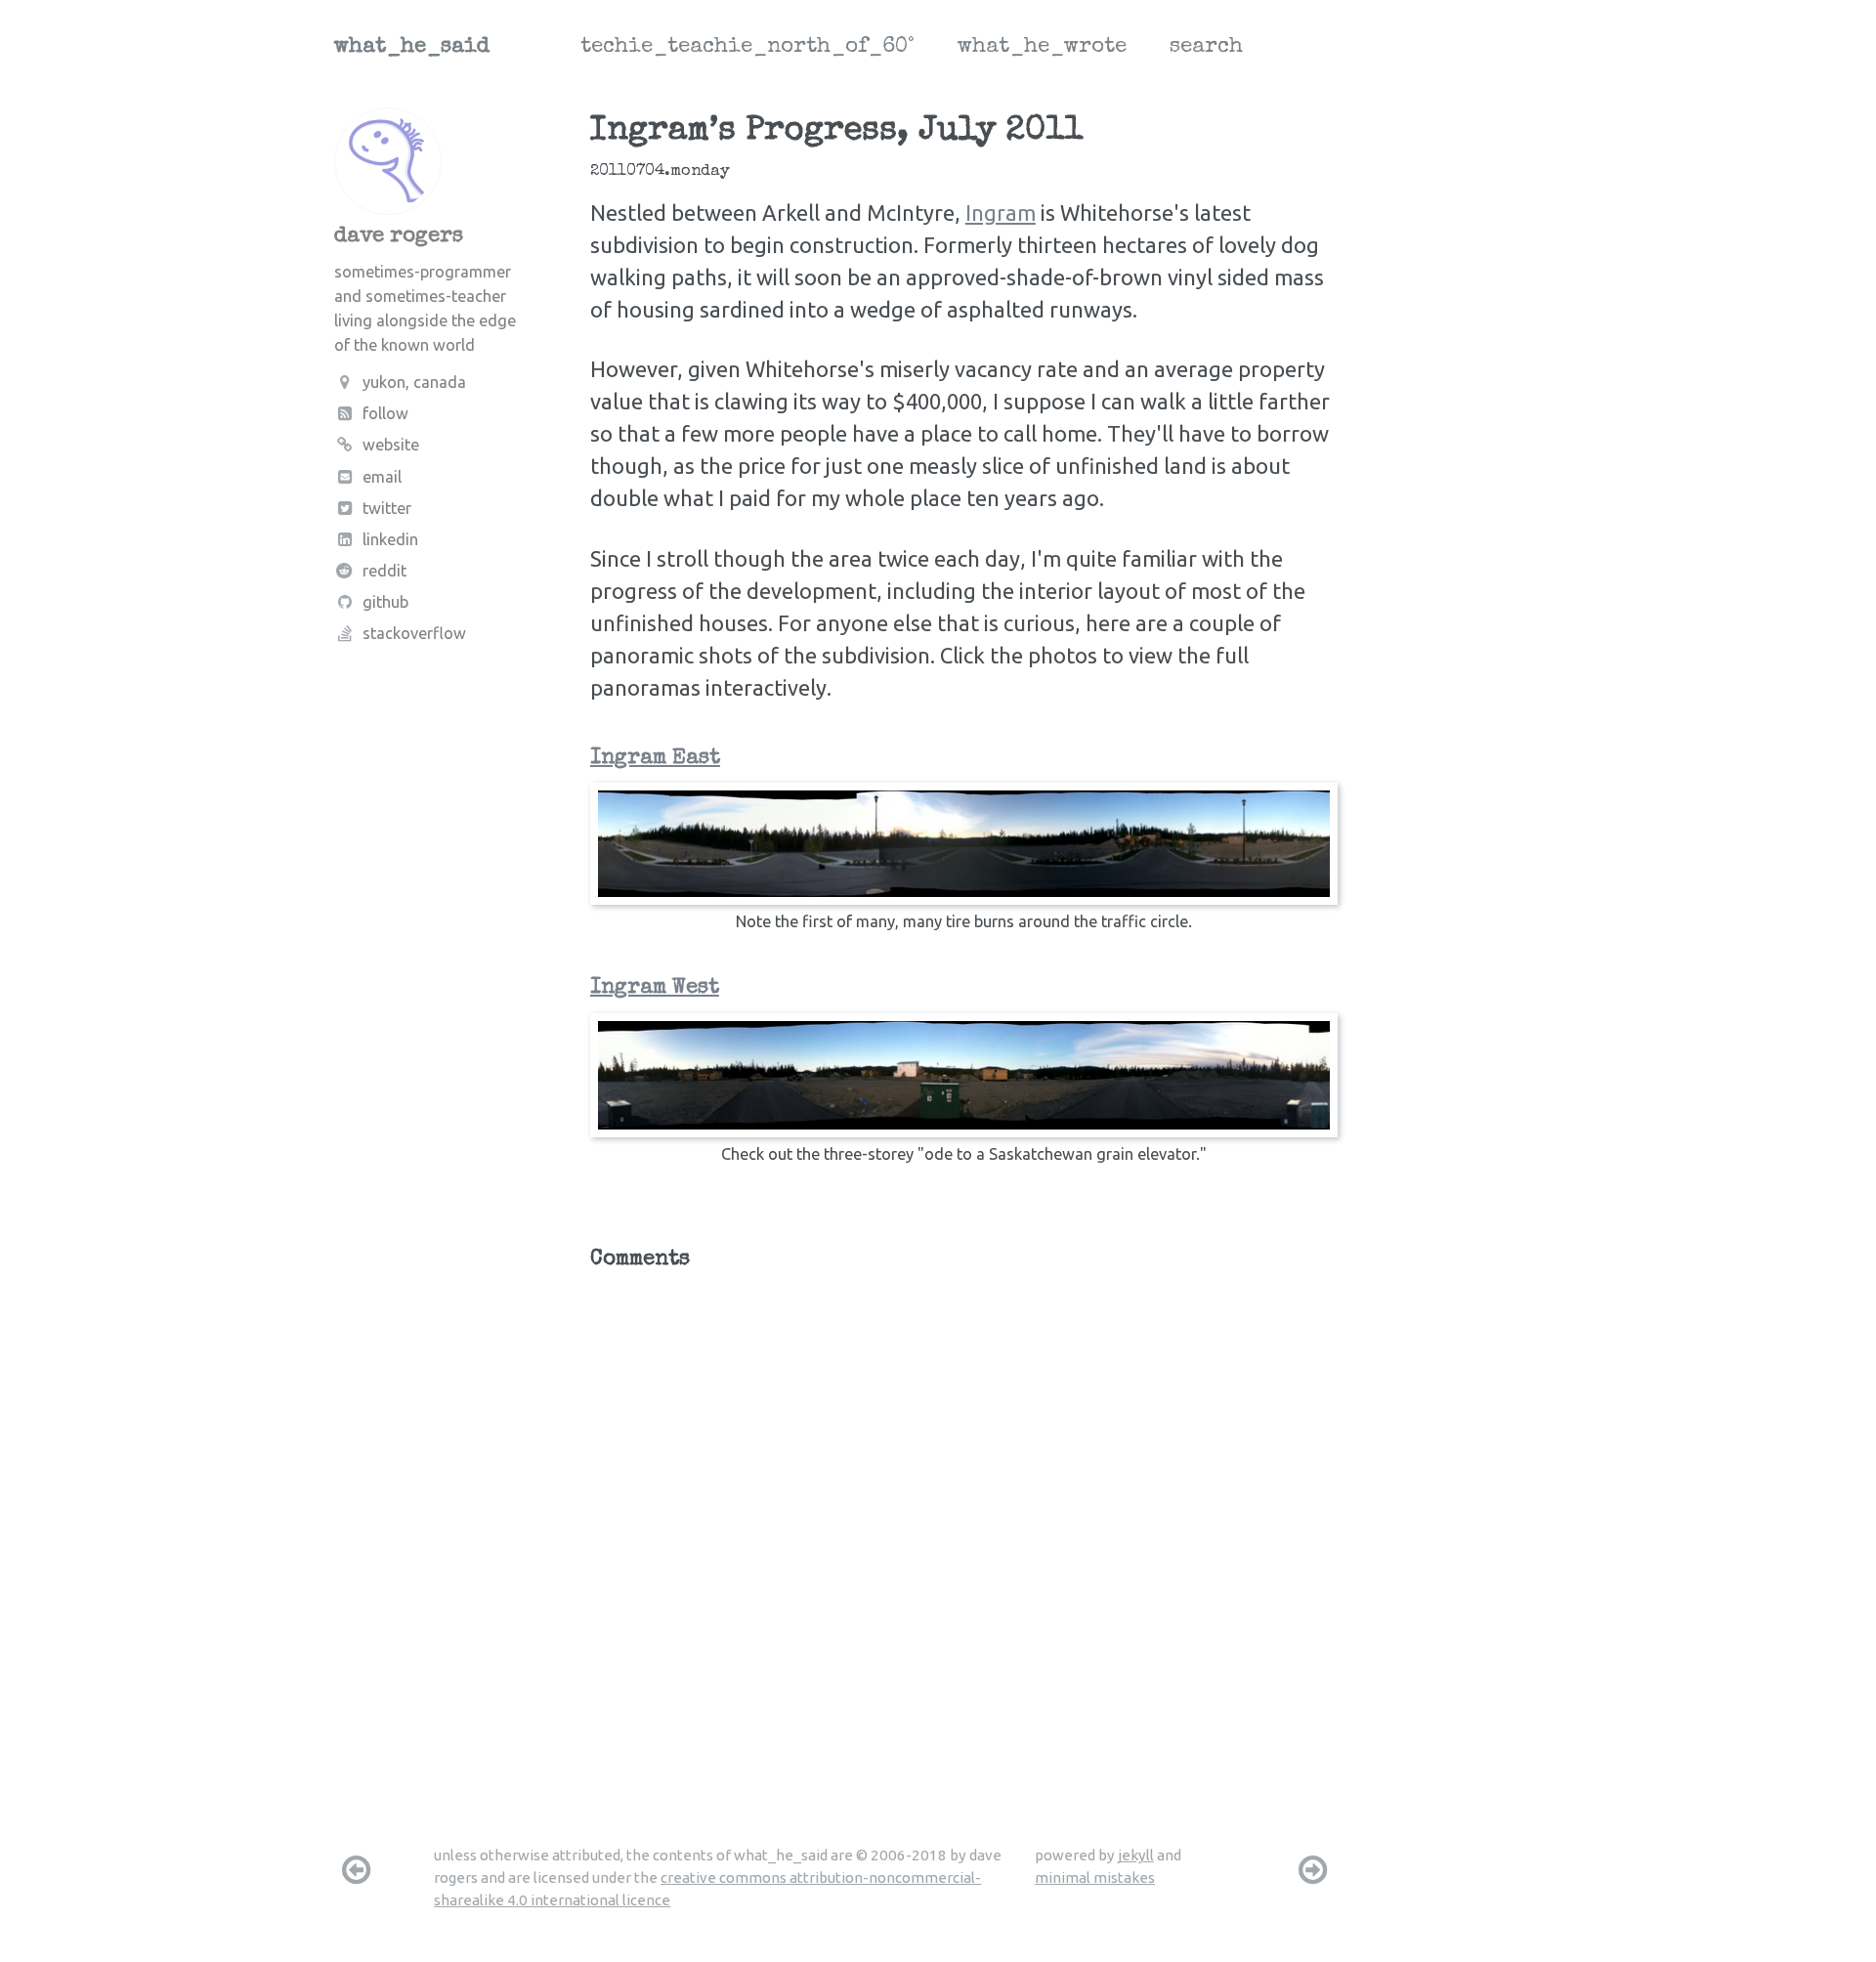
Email (382, 477)
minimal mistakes (1095, 1877)
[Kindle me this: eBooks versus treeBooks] (1313, 1869)
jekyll (1136, 1855)
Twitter (387, 508)
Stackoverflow (414, 633)
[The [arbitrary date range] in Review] (356, 1869)
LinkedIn (390, 539)
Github (385, 602)
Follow (385, 413)
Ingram (1001, 213)
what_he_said (412, 48)
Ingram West (655, 989)
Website (391, 445)
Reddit (384, 571)
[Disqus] (964, 1528)
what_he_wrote (1042, 48)
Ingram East (655, 759)
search (1206, 48)
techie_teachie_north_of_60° (747, 48)
